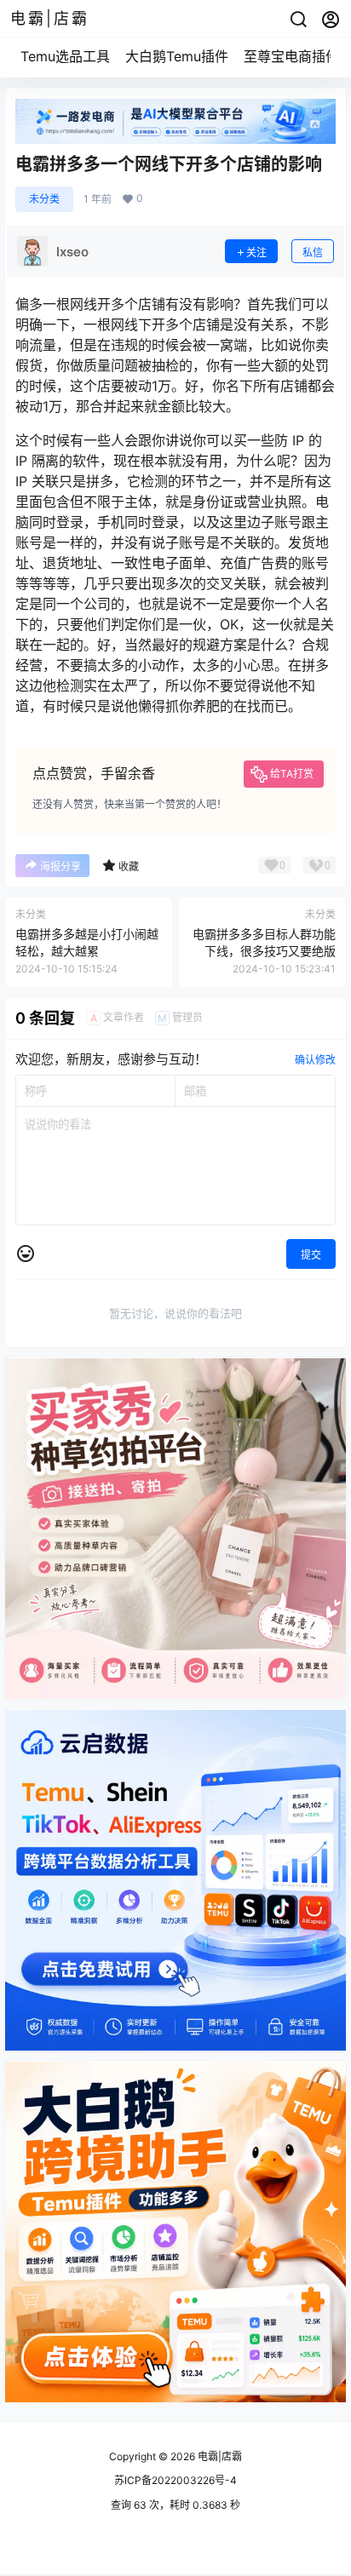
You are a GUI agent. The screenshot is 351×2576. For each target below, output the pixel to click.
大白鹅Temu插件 (177, 56)
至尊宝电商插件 (291, 56)
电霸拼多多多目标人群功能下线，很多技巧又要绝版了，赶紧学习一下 (264, 950)
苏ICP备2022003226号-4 (175, 2480)
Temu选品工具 (65, 56)
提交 (311, 1255)
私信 (313, 252)
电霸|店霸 (219, 2456)
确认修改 (315, 1060)
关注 (256, 252)
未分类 (44, 199)
